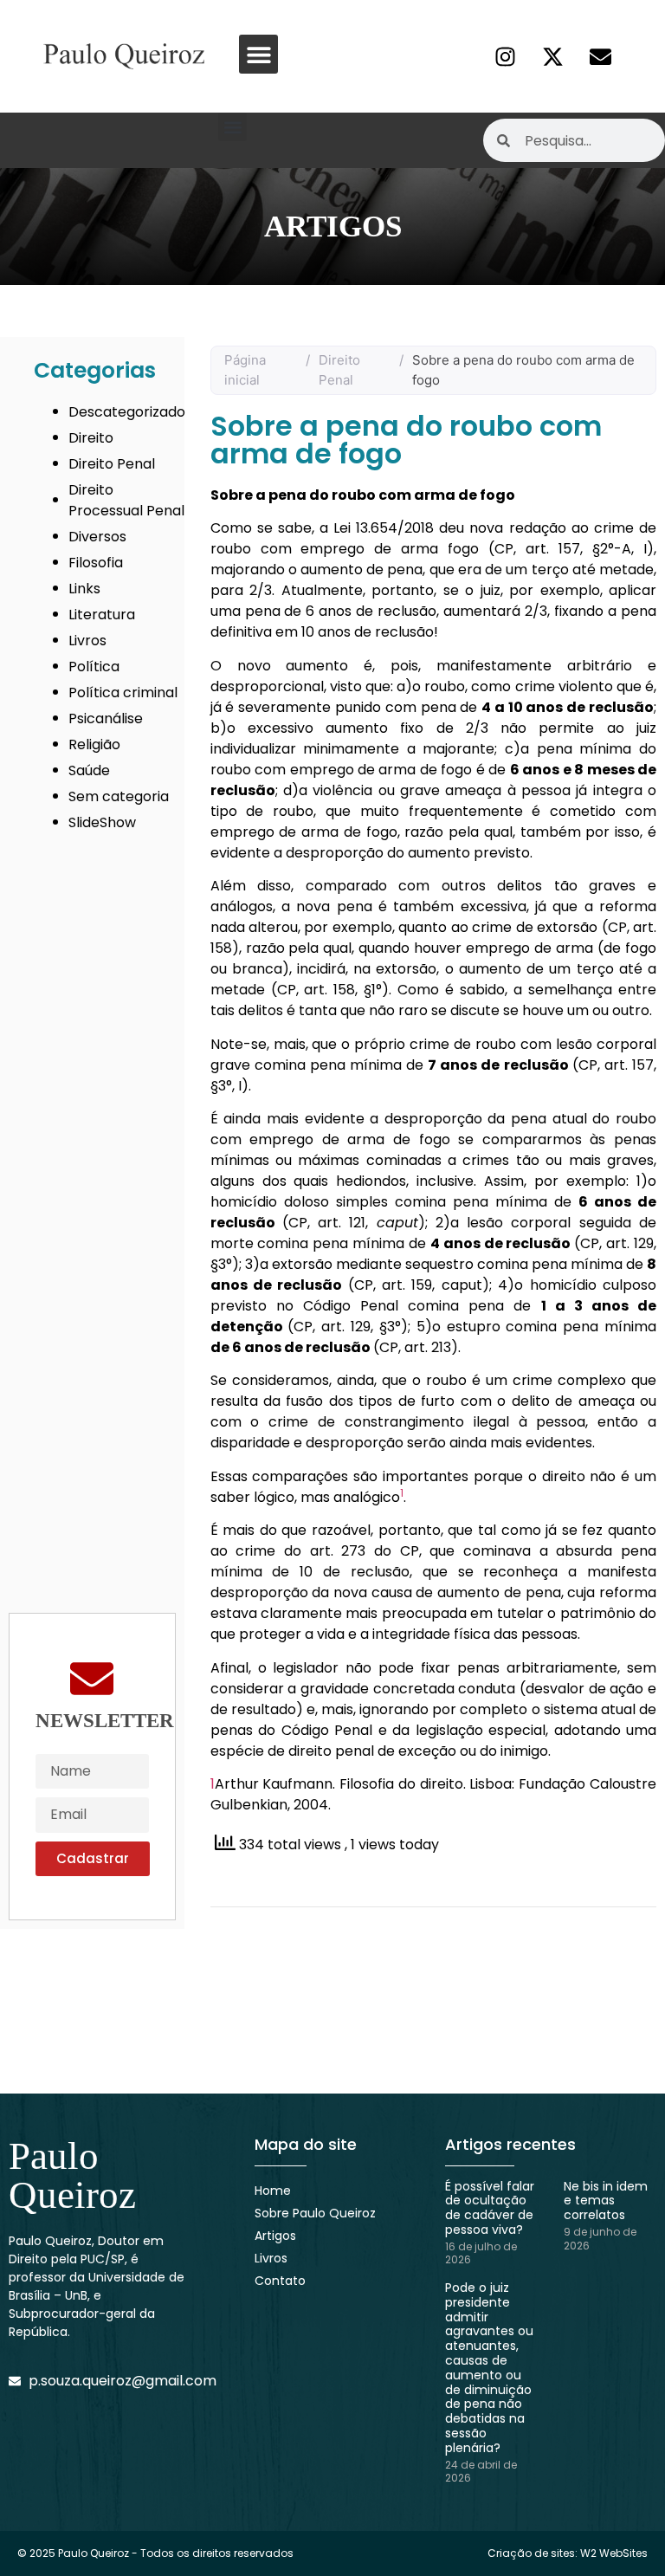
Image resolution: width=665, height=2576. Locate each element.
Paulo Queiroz (72, 2175)
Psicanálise (106, 718)
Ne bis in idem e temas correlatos (606, 2201)
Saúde (89, 770)
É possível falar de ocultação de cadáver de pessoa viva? (490, 2208)
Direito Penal (112, 464)
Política (94, 667)
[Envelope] (600, 56)
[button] (258, 54)
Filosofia (96, 563)
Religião (94, 744)
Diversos (97, 537)
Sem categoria (119, 796)
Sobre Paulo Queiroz (315, 2213)
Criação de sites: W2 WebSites (568, 2553)
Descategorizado (127, 412)
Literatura (102, 615)
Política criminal (123, 693)
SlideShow (102, 822)
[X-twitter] (552, 56)
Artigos (275, 2236)
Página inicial (245, 370)
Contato (280, 2281)
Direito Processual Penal (126, 500)
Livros (87, 641)
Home (273, 2191)
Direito (91, 438)
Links (84, 589)
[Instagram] (505, 56)
